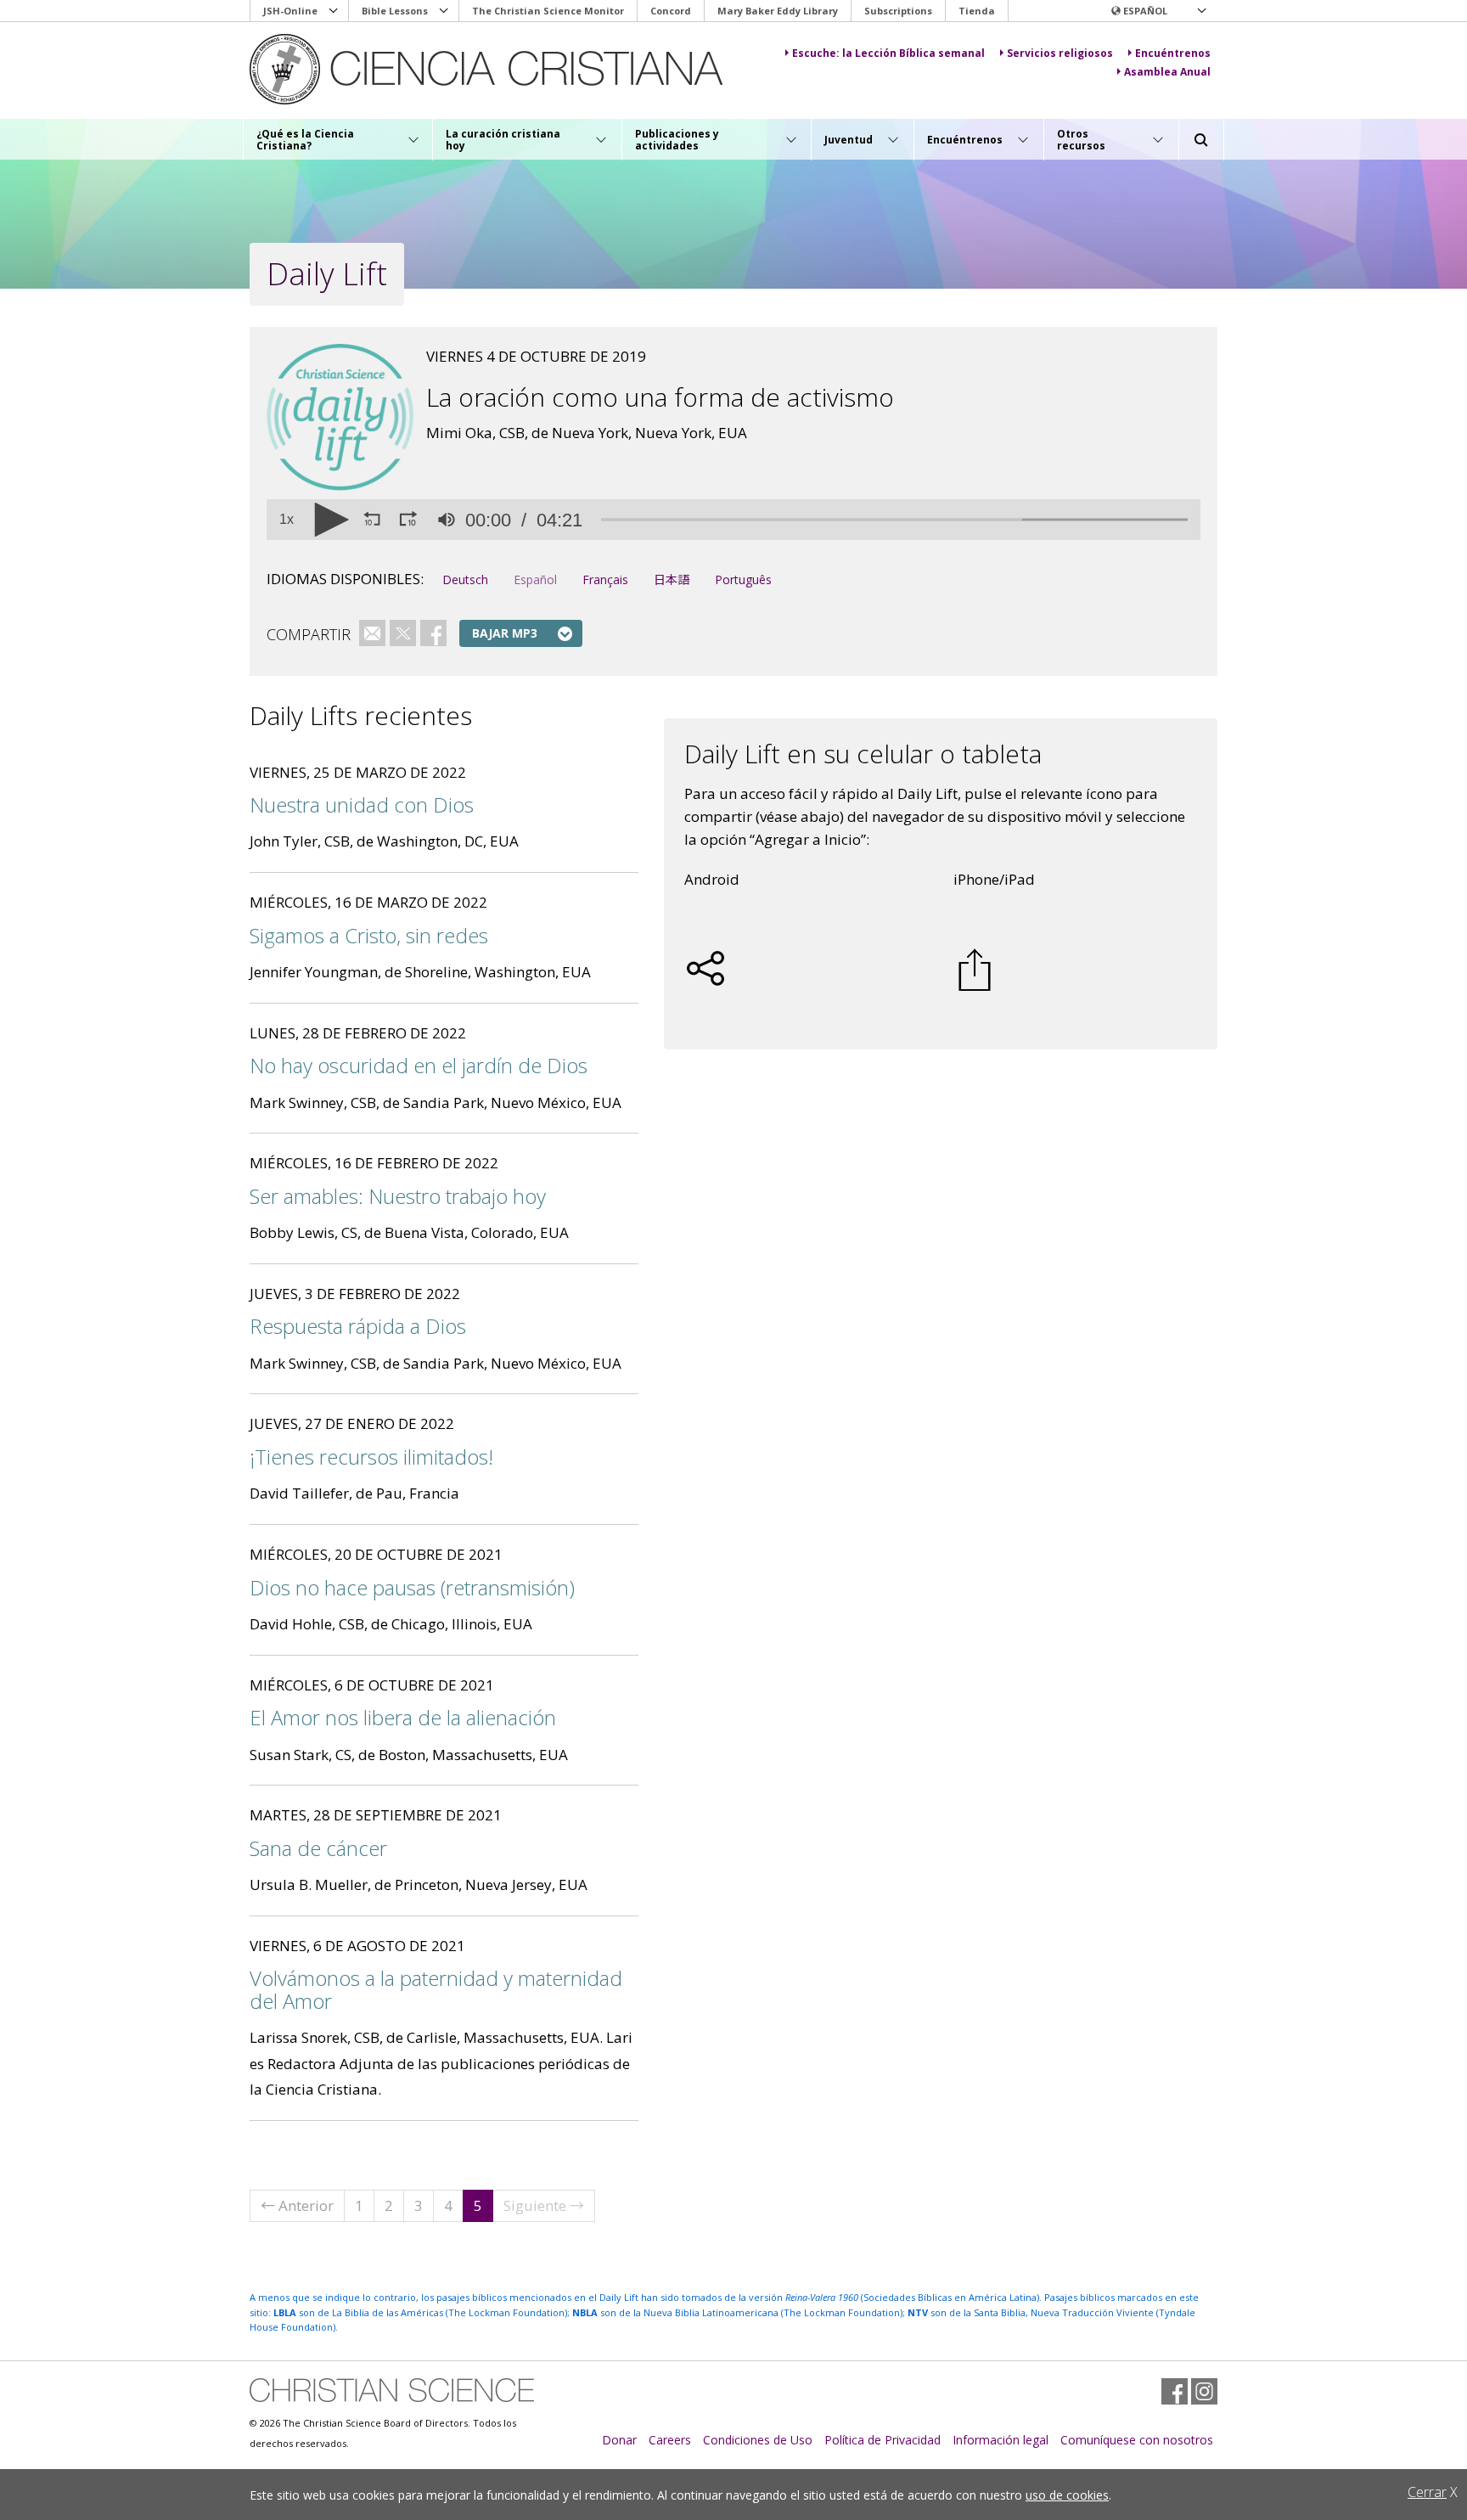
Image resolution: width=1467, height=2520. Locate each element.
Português (743, 579)
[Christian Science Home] (501, 69)
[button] (1158, 11)
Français (605, 579)
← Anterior (297, 2205)
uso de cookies (1067, 2495)
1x (287, 520)
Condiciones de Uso (758, 2440)
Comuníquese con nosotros (1137, 2440)
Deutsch (465, 579)
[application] (733, 520)
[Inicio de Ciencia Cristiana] (392, 2390)
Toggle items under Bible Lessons (444, 11)
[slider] (894, 520)
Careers (670, 2440)
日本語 (672, 579)
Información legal (1000, 2440)
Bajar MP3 (505, 633)
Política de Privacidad (882, 2440)
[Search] (1201, 140)
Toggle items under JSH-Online (334, 11)
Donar (619, 2440)
